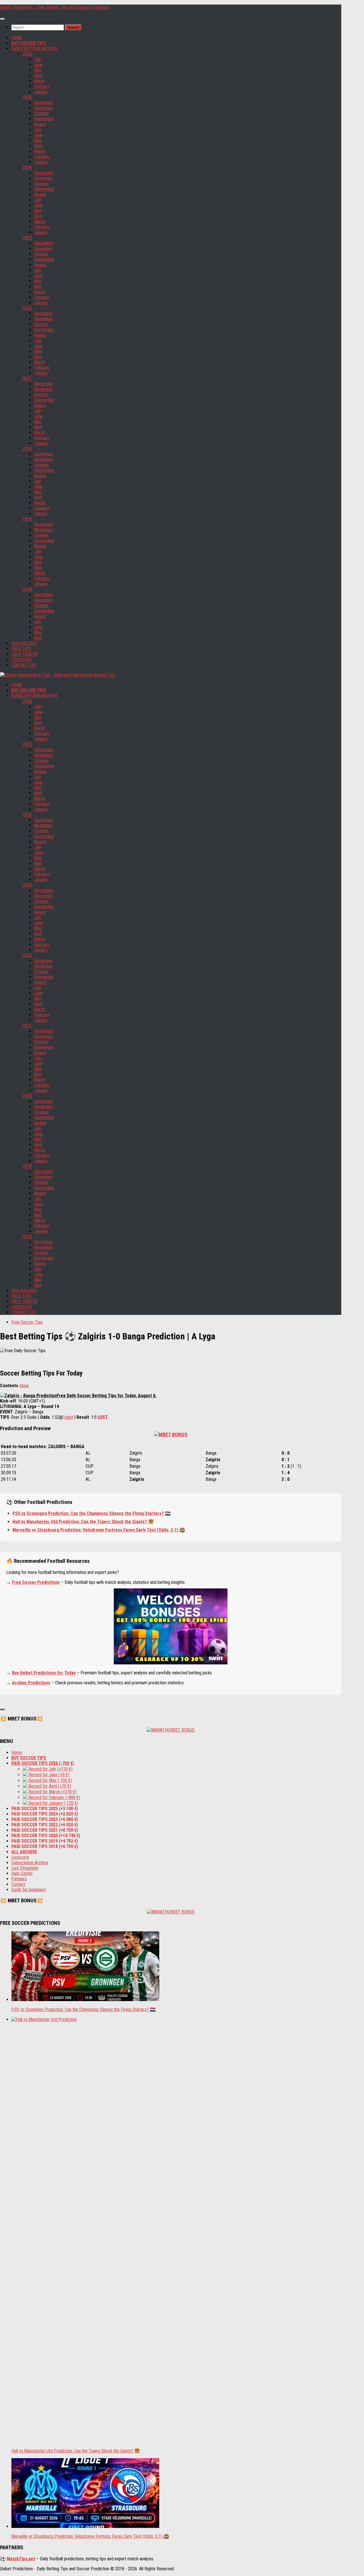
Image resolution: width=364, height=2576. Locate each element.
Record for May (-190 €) (50, 1780)
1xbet (68, 1417)
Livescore (20, 1857)
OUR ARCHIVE (24, 643)
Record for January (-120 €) (53, 1803)
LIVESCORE (22, 660)
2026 (27, 54)
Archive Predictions (31, 1683)
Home (17, 1752)
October (41, 113)
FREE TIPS (21, 649)
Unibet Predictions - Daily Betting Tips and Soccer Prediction (55, 7)
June (38, 65)
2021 (27, 378)
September (44, 119)
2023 (27, 238)
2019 (27, 519)
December (44, 103)
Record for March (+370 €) (52, 1792)
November (44, 108)
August (40, 124)
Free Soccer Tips (27, 1322)
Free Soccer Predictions (36, 1582)
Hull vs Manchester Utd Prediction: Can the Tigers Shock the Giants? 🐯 (83, 1522)
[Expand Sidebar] (2, 1709)
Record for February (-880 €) (54, 1797)
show (24, 1386)
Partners (19, 1879)
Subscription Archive (30, 1863)
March (40, 81)
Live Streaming (25, 1868)
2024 (27, 167)
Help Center (22, 1873)
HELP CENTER (25, 654)
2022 (27, 308)
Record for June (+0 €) (48, 1775)
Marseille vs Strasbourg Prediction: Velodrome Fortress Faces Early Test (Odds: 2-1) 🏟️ (99, 1530)
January (41, 92)
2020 (27, 449)
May (38, 70)
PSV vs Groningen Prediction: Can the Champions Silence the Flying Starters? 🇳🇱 (92, 1513)
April (38, 76)
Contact (18, 1884)
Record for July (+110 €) (50, 1769)
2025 (27, 97)
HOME (17, 38)
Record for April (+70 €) (49, 1786)
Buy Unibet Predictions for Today (44, 1673)
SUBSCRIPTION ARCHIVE (34, 49)
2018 (27, 589)
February (42, 86)
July (38, 59)
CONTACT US (23, 665)
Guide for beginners (29, 1890)
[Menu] (2, 19)
